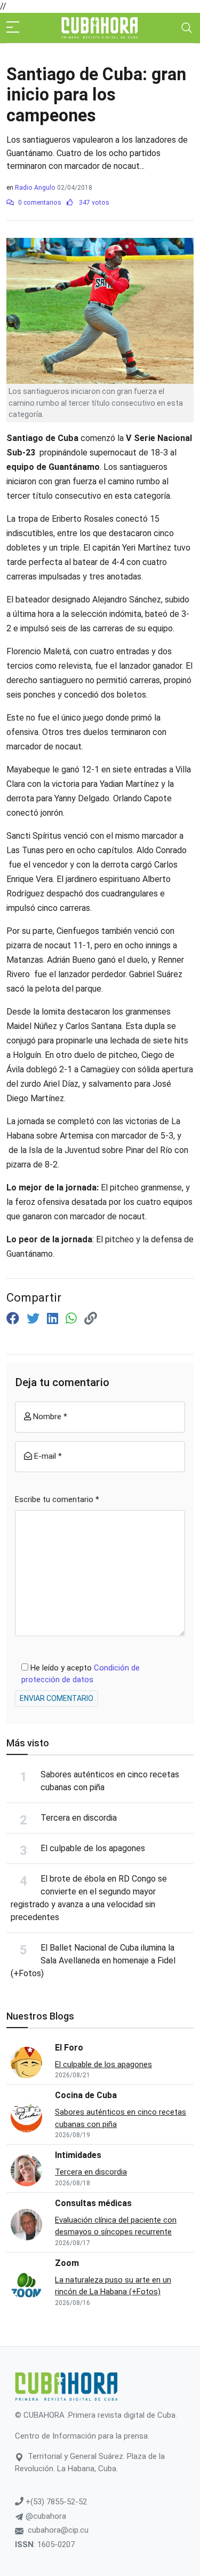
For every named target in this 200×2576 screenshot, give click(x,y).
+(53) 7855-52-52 (55, 2502)
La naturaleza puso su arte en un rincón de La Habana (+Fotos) (113, 2286)
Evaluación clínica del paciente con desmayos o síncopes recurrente (116, 2226)
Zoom (67, 2263)
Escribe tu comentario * (57, 1499)
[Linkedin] (54, 1319)
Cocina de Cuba (86, 2095)
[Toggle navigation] (187, 28)
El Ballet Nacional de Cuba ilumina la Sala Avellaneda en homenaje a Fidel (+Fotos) (93, 1960)
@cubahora (45, 2516)
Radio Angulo (35, 188)
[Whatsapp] (73, 1319)
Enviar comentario (57, 1698)
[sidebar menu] (13, 28)
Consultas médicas (93, 2203)
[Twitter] (35, 1319)
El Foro (69, 2048)
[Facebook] (14, 1319)
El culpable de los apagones (93, 1848)
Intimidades (78, 2155)
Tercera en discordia (79, 1818)
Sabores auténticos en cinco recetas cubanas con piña (121, 2118)
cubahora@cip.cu (58, 2530)
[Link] (91, 1319)
